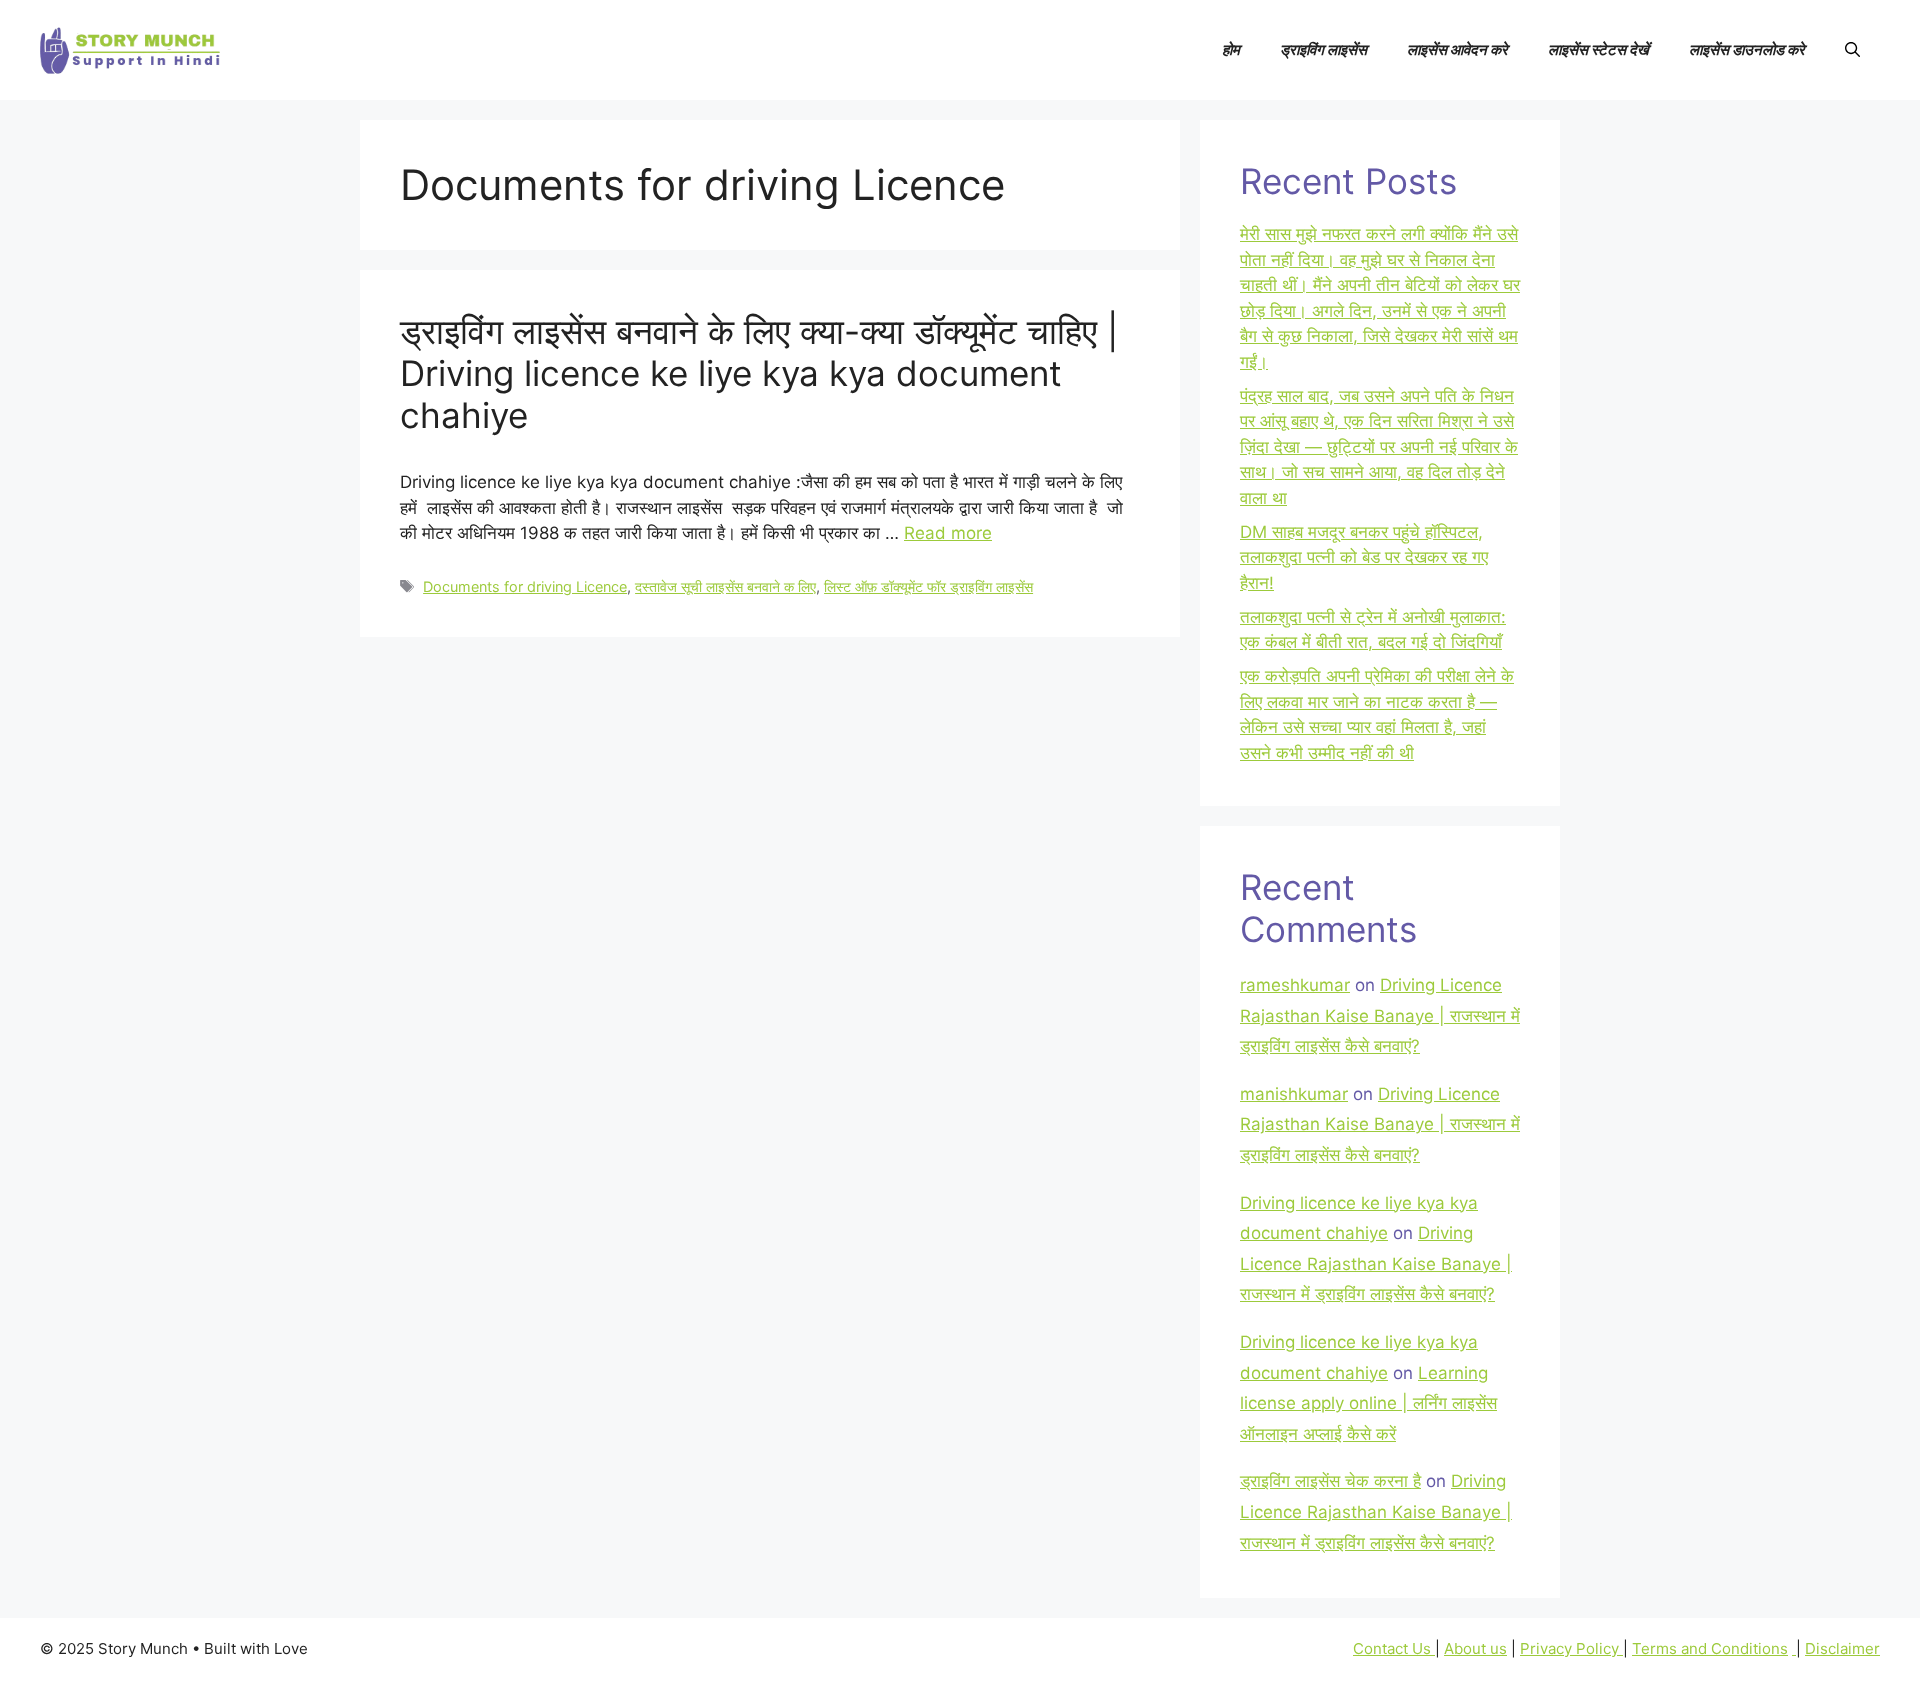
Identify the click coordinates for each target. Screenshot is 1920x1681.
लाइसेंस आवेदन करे (1457, 49)
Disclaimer (1842, 1648)
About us (1475, 1648)
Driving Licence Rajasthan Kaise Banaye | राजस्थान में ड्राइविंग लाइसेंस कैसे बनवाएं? (1380, 1015)
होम (1231, 49)
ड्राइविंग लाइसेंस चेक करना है (1330, 1481)
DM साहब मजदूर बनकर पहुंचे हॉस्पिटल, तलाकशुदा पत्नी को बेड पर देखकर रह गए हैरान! (1364, 557)
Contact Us (1394, 1648)
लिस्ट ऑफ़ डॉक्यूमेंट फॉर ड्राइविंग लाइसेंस (928, 586)
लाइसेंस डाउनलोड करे (1747, 49)
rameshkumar (1295, 985)
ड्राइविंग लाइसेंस (1323, 49)
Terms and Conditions (1710, 1648)
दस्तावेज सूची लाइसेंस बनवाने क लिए (725, 586)
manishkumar (1294, 1094)
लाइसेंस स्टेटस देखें (1598, 49)
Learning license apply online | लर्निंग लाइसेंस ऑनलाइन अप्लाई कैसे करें (1368, 1403)
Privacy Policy (1571, 1648)
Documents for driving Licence (525, 586)
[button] (1852, 50)
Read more (948, 533)
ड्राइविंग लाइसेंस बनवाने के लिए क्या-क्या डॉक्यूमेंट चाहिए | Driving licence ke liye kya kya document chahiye (759, 373)
